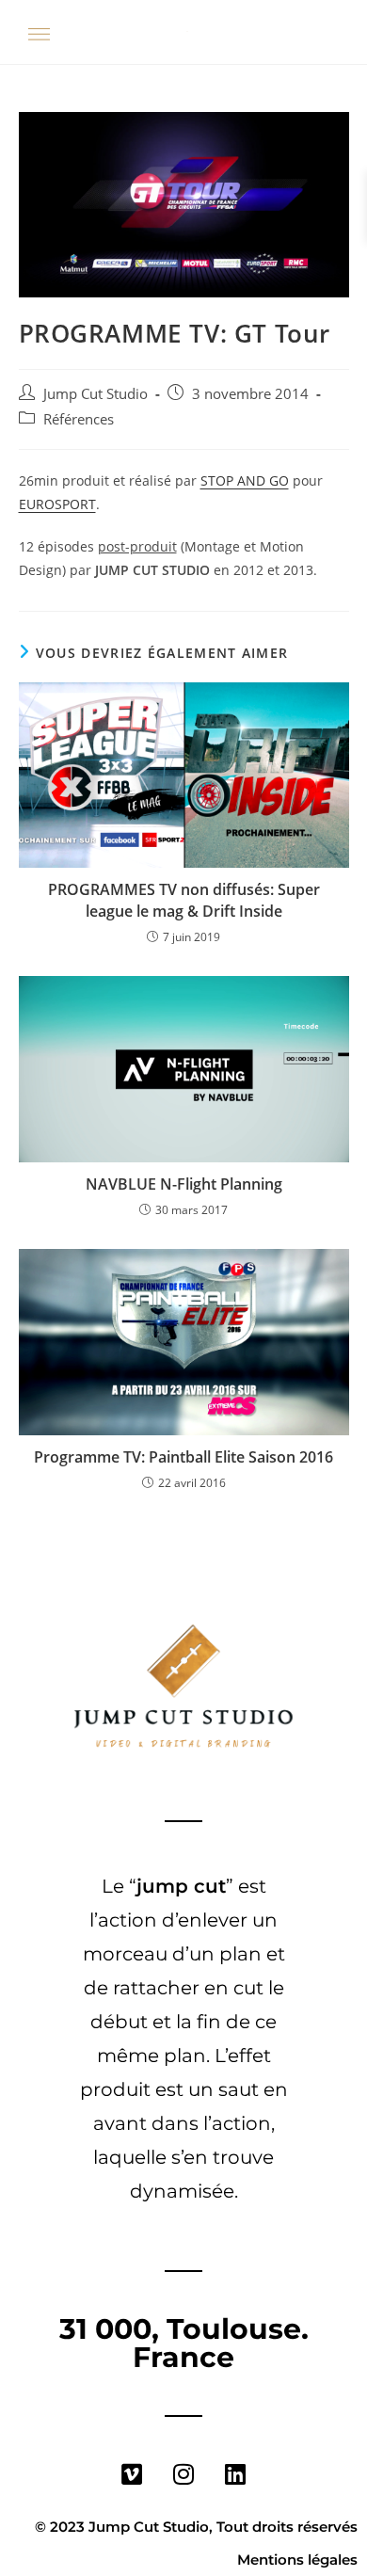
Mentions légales (297, 2560)
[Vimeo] (132, 2473)
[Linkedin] (235, 2473)
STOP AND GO (245, 480)
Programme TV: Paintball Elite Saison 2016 (183, 1457)
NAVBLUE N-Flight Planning (184, 1184)
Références (79, 419)
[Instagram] (183, 2473)
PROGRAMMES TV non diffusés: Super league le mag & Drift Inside (184, 900)
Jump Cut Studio (96, 394)
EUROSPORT (57, 504)
